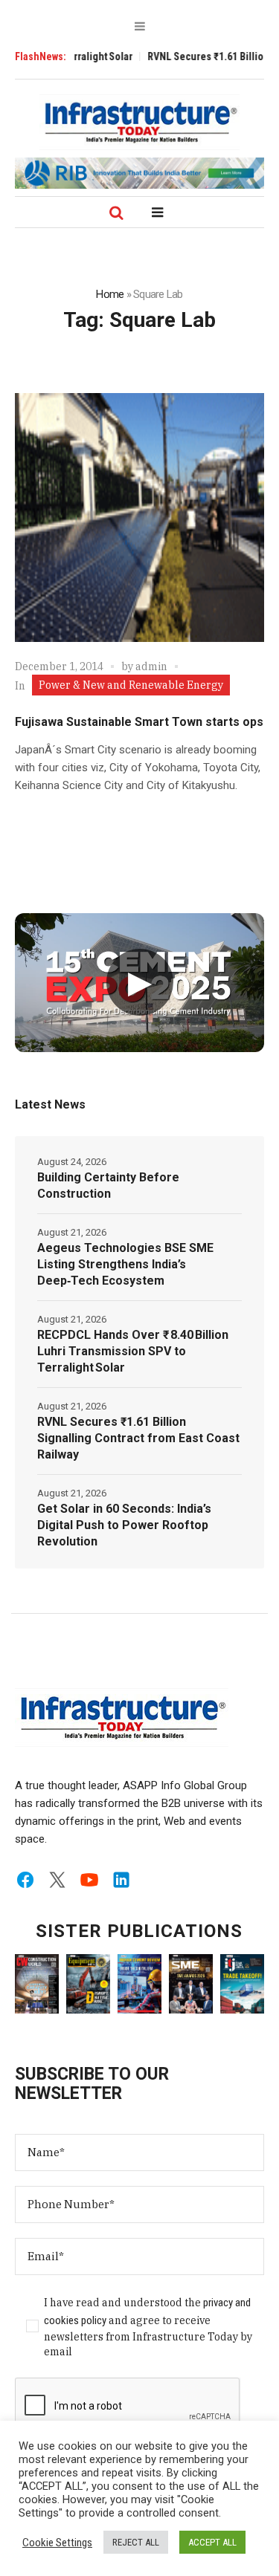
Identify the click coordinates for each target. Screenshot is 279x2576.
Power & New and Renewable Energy (131, 685)
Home (110, 294)
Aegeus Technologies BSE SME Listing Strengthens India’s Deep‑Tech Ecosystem (125, 1264)
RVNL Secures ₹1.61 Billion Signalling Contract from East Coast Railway (138, 1438)
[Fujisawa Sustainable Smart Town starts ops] (139, 518)
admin (151, 666)
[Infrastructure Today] (140, 122)
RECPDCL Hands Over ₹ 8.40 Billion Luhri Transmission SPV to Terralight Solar (133, 1351)
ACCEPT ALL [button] (212, 2542)
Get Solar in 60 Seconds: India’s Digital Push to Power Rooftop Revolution (124, 1525)
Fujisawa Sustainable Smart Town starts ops (139, 722)
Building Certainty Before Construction (108, 1185)
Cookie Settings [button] (57, 2543)
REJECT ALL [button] (136, 2542)
